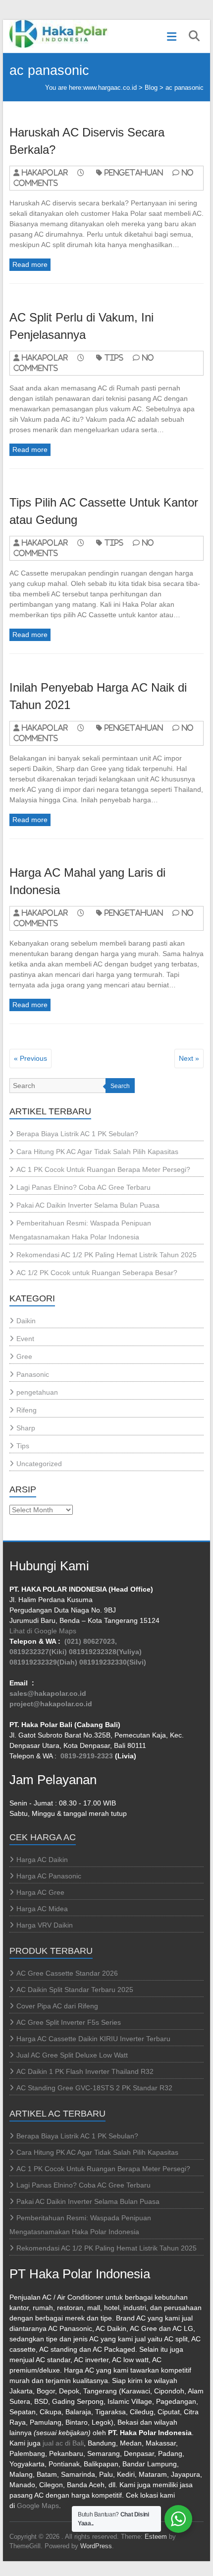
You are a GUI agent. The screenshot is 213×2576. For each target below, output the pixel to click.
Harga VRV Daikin (45, 1925)
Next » (189, 1058)
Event (25, 1339)
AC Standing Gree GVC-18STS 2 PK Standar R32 (94, 2088)
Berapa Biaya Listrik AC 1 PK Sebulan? (77, 1134)
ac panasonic (185, 88)
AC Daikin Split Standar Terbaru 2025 (75, 1990)
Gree (24, 1356)
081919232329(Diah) (43, 1662)
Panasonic (33, 1374)
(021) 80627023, (91, 1641)
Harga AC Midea (42, 1909)
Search (120, 1086)
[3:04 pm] (85, 172)
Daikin (26, 1321)
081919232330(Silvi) (113, 1662)
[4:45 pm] (85, 913)
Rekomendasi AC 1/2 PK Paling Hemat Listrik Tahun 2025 (106, 1255)
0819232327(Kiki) (38, 1652)
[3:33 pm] (85, 728)
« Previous (30, 1058)
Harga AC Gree (40, 1892)
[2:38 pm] (85, 357)
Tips (114, 357)
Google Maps (38, 2506)
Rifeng (27, 1410)
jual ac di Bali (63, 2443)
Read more (30, 264)
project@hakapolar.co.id (51, 1704)
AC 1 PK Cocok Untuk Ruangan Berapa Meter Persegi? (103, 1169)
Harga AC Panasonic (49, 1876)
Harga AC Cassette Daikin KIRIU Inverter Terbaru (93, 2039)
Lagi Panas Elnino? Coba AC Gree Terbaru (83, 1187)
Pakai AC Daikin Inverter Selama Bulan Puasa (88, 1205)
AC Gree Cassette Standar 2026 (67, 1973)
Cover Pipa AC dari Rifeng (57, 2006)
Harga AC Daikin (42, 1860)
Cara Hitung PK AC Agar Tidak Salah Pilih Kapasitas (97, 1152)
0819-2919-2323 (87, 1756)
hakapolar (45, 172)
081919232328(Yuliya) (105, 1652)
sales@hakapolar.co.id (48, 1693)
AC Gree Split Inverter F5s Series (69, 2022)
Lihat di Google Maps (43, 1631)
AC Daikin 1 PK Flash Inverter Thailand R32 (85, 2071)
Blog (151, 88)
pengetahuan (134, 172)
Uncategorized (39, 1464)
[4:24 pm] (85, 543)
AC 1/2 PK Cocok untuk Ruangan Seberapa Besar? (97, 1273)
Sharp (26, 1428)
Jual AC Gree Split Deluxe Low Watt (72, 2055)
